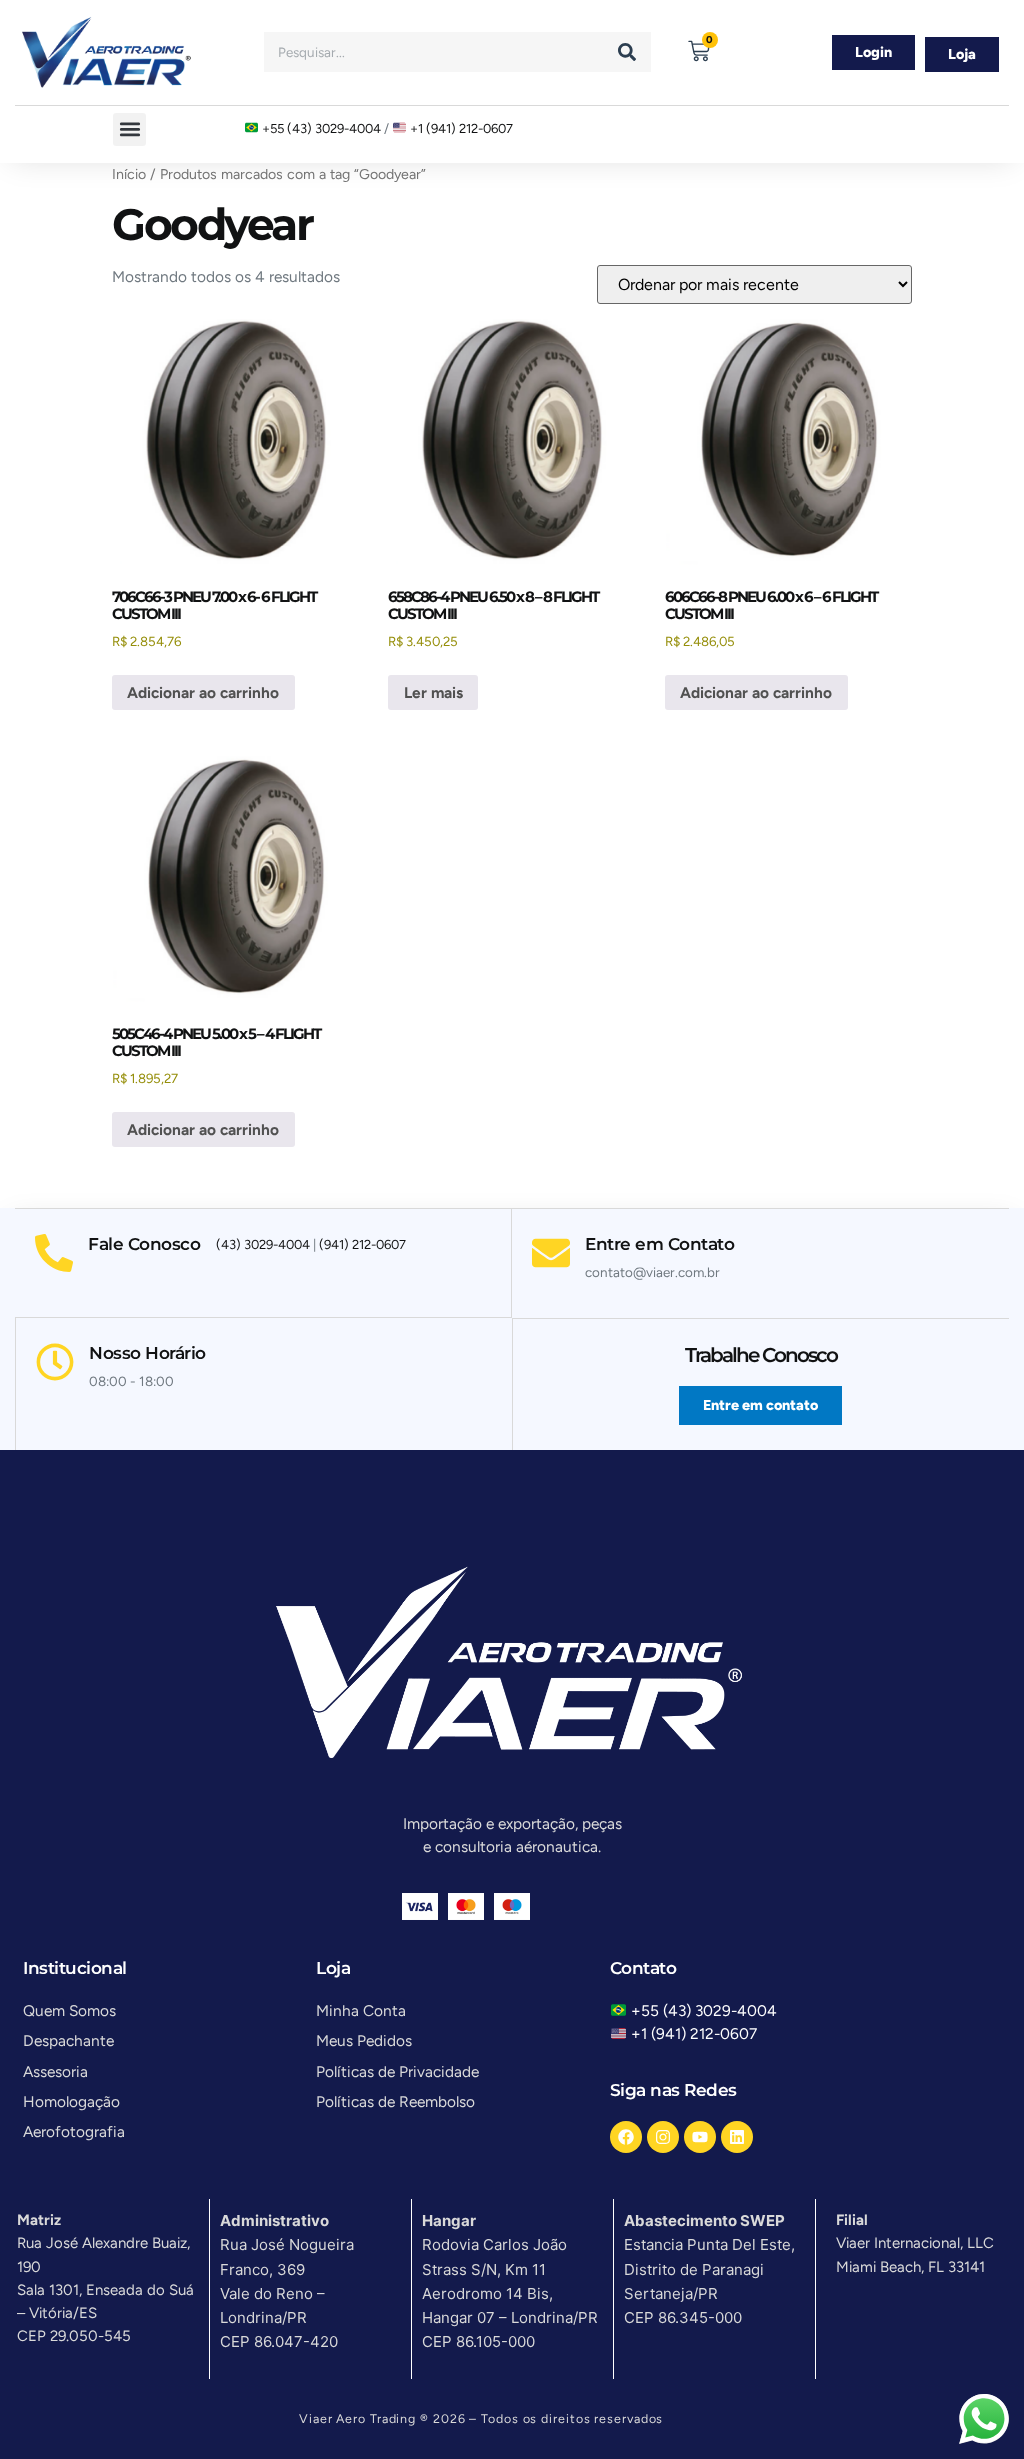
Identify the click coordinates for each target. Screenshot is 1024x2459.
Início (129, 174)
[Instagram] (663, 2137)
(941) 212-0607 (362, 1244)
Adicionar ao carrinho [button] (203, 692)
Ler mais (433, 692)
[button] (129, 129)
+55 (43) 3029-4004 (321, 127)
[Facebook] (626, 2137)
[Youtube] (700, 2137)
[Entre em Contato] (551, 1253)
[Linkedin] (737, 2137)
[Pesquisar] (627, 52)
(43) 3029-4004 (263, 1244)
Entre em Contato (659, 1243)
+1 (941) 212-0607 (461, 127)
